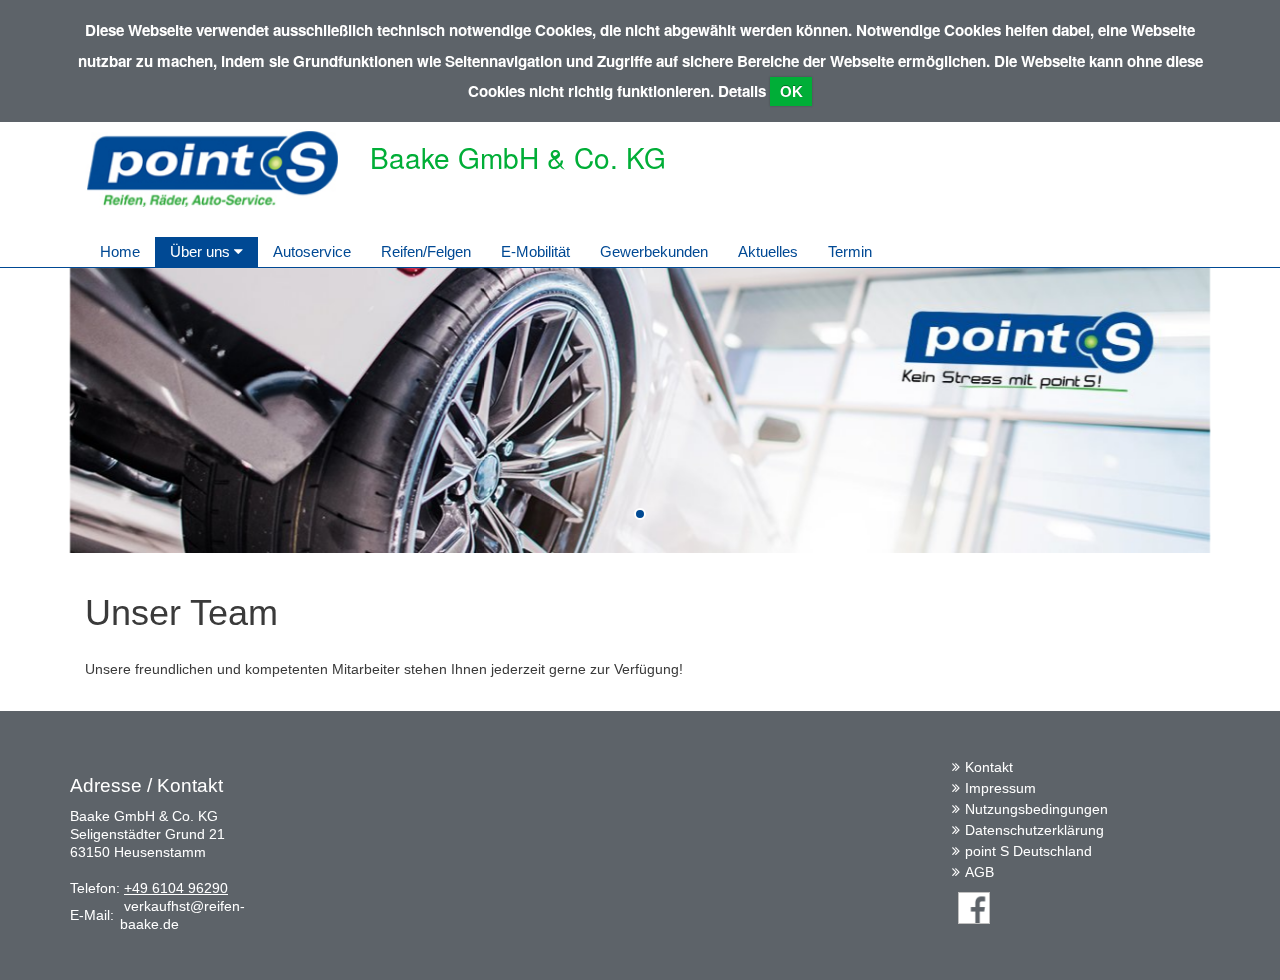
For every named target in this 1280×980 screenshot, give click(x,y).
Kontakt (989, 767)
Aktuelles (768, 251)
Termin (850, 251)
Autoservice (312, 251)
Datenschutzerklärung (1034, 830)
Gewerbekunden (654, 251)
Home (120, 251)
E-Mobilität (535, 251)
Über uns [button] (202, 251)
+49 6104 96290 (176, 888)
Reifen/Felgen (426, 251)
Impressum (1000, 788)
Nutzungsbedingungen (1036, 809)
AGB (979, 872)
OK (791, 91)
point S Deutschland (1028, 851)
